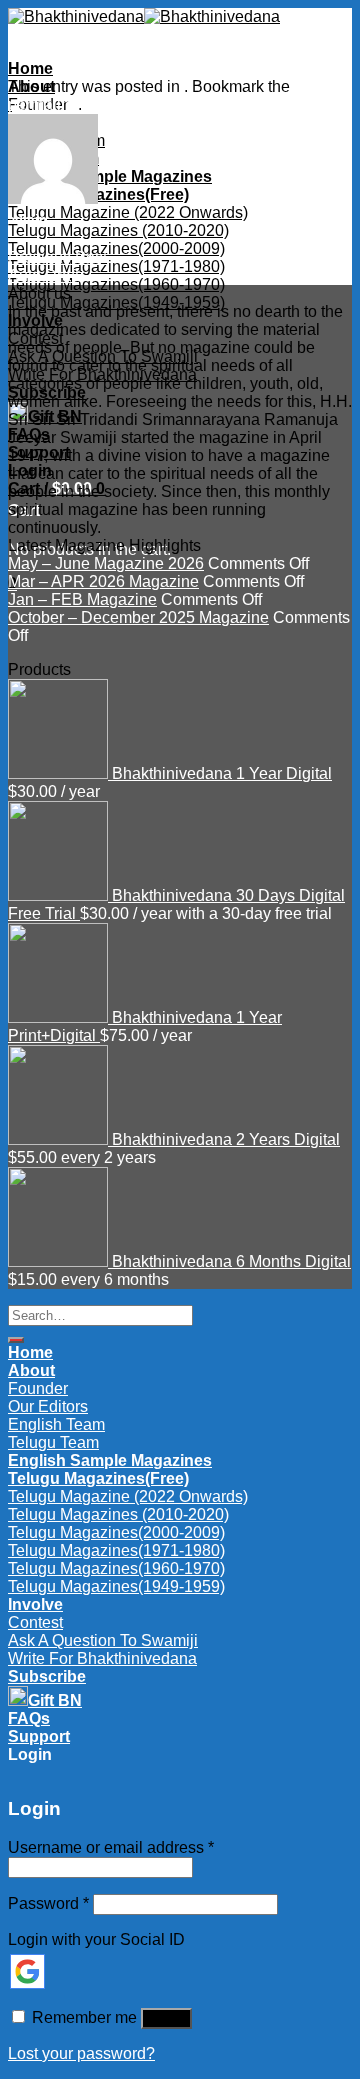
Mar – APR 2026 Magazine (103, 581)
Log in (166, 2018)
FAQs (29, 434)
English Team (56, 1424)
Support (39, 452)
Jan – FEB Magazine (82, 599)
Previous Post (57, 257)
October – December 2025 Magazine (138, 617)
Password (48, 1903)
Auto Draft (43, 275)
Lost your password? (81, 2053)
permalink (43, 104)
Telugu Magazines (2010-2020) (118, 230)
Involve (35, 320)
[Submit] (16, 1340)
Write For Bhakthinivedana (102, 374)
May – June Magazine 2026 (106, 563)
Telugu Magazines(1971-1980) (116, 266)
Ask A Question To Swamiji (103, 356)
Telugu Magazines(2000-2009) (116, 248)
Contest (35, 338)
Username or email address (111, 1847)
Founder (38, 1388)
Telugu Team (53, 1442)
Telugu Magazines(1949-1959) (116, 302)
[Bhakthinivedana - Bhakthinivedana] (144, 16)
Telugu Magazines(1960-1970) (116, 284)
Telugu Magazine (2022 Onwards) (128, 212)
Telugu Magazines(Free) (98, 194)
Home (30, 68)
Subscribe (47, 392)
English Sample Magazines (110, 176)
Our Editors (48, 1406)
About (31, 1370)
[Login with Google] (27, 1971)
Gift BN (55, 416)
